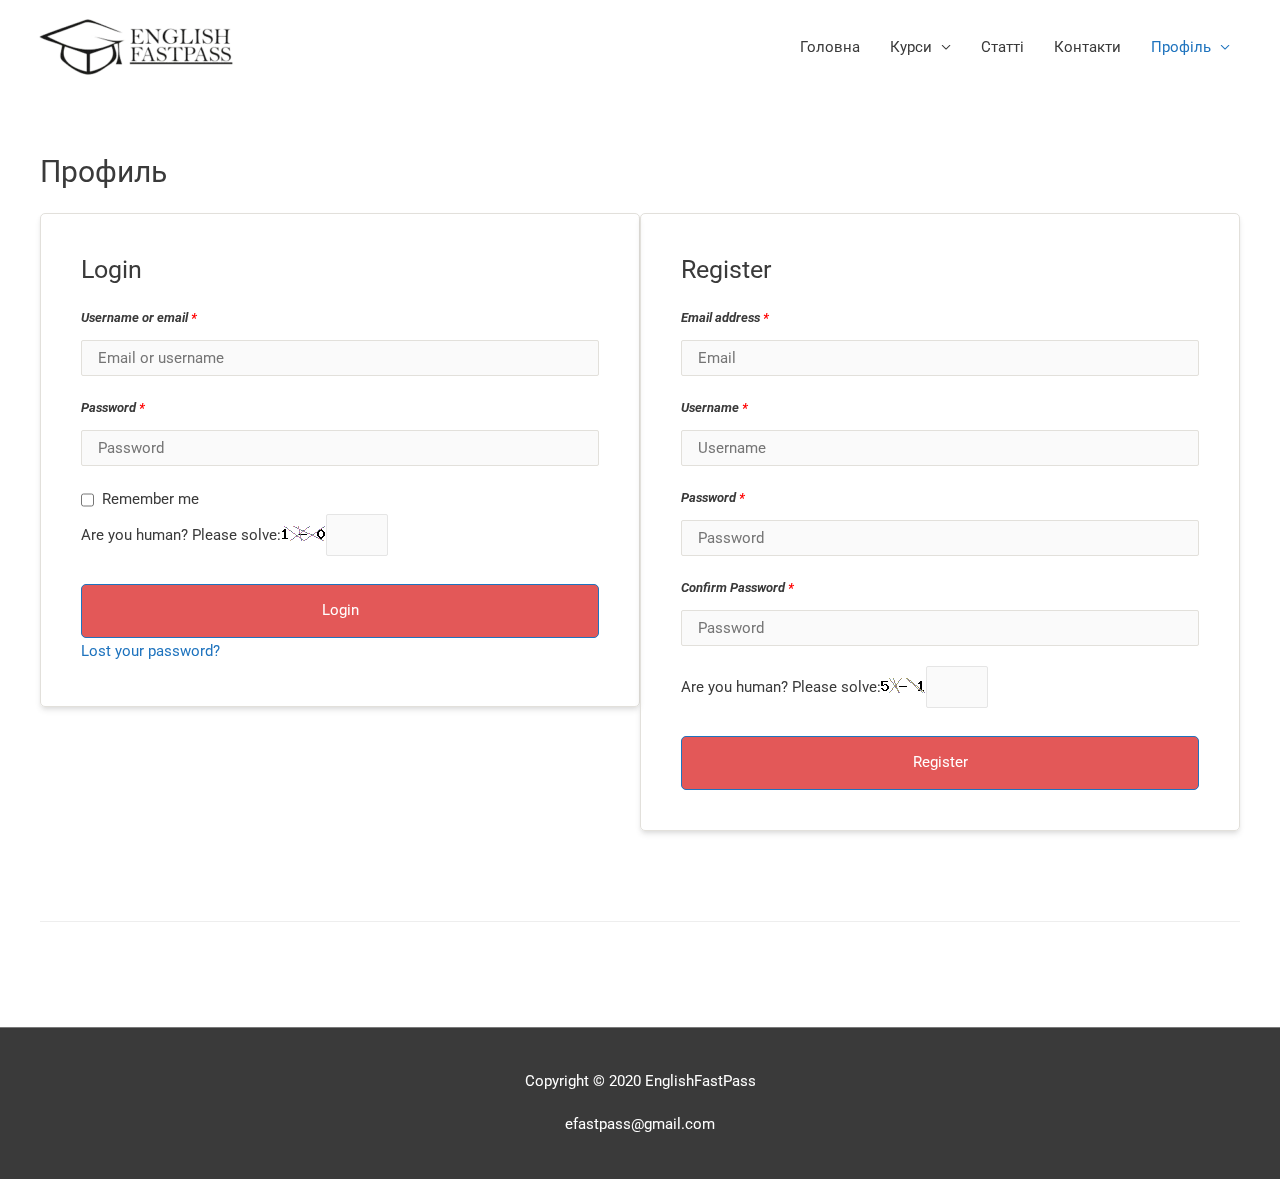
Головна (830, 47)
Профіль (1181, 47)
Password (113, 407)
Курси (911, 47)
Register (940, 762)
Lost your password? (150, 651)
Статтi (1002, 47)
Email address (725, 317)
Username (714, 407)
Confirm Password (737, 587)
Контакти (1087, 47)
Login (340, 610)
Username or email (139, 317)
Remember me (150, 499)
